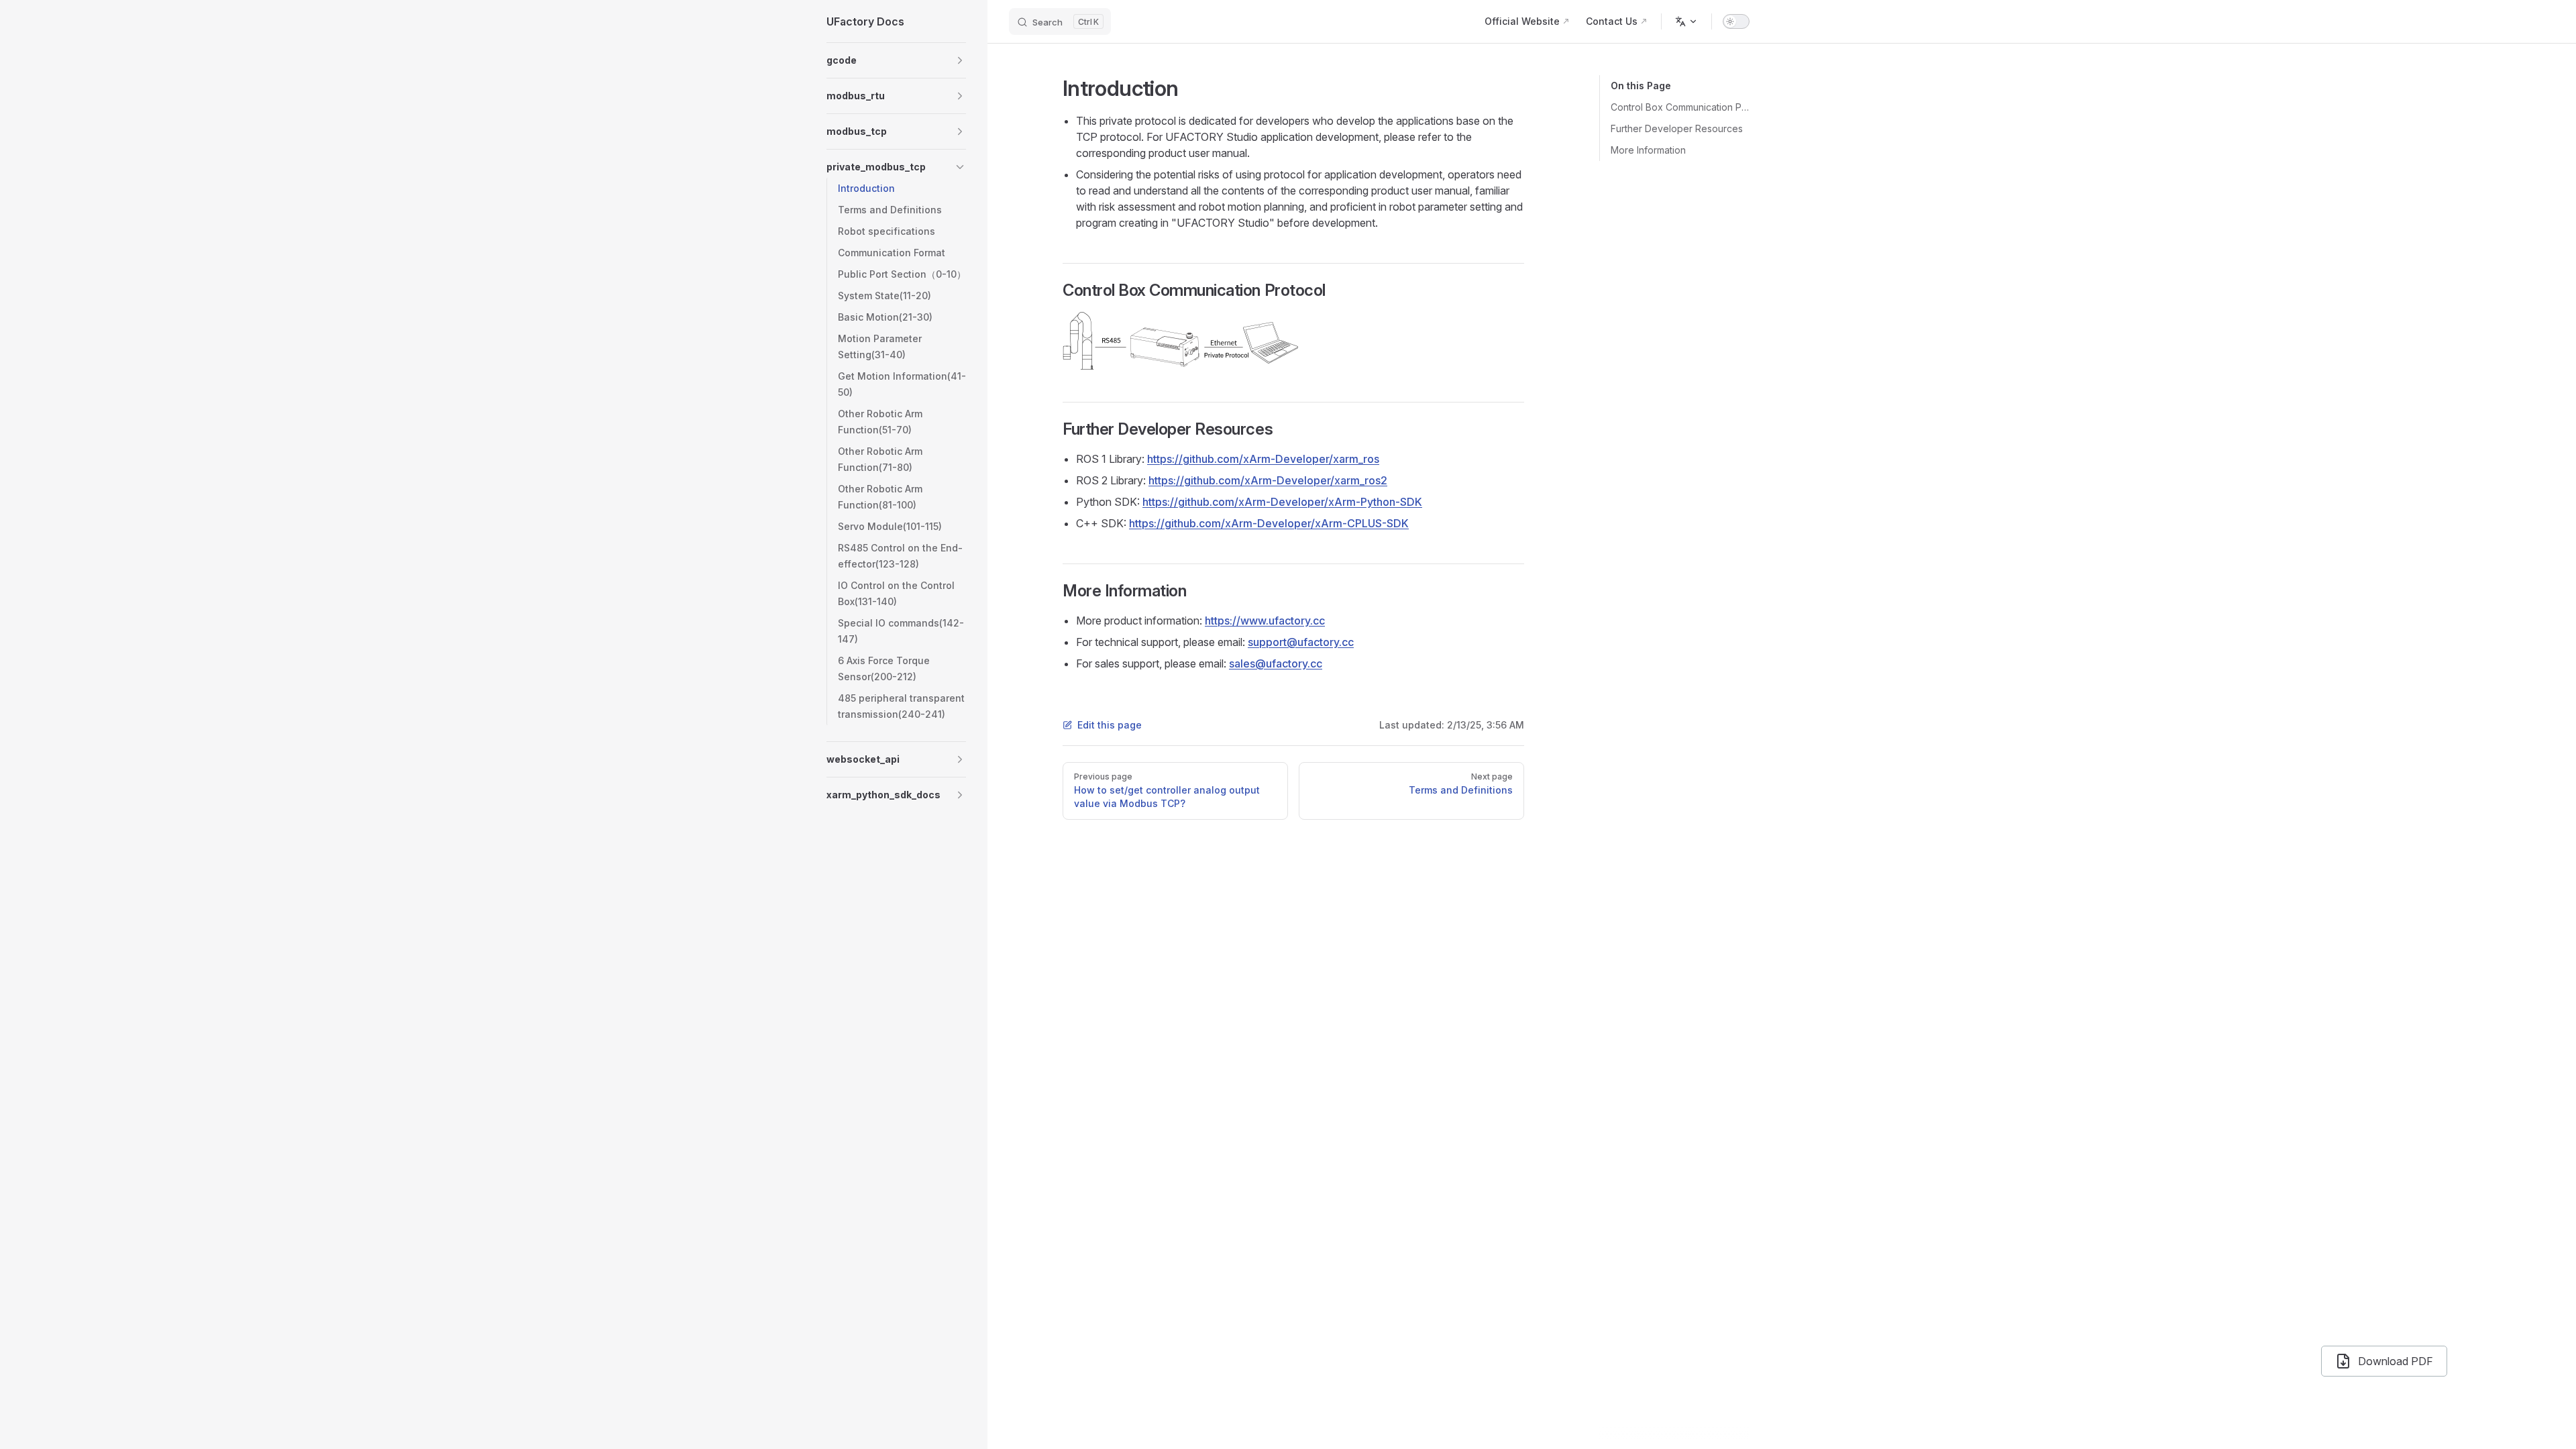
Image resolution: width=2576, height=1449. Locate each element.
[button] (896, 60)
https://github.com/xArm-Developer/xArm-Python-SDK (1282, 502)
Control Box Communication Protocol (1680, 107)
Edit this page (1110, 725)
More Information (1648, 150)
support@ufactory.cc (1301, 642)
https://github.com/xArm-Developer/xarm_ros (1263, 459)
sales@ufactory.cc (1276, 663)
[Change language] (1686, 21)
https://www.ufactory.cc (1265, 621)
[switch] (1736, 21)
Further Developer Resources (1677, 128)
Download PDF (2396, 1361)
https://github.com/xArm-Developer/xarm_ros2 (1268, 480)
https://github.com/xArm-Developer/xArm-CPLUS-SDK (1269, 523)
